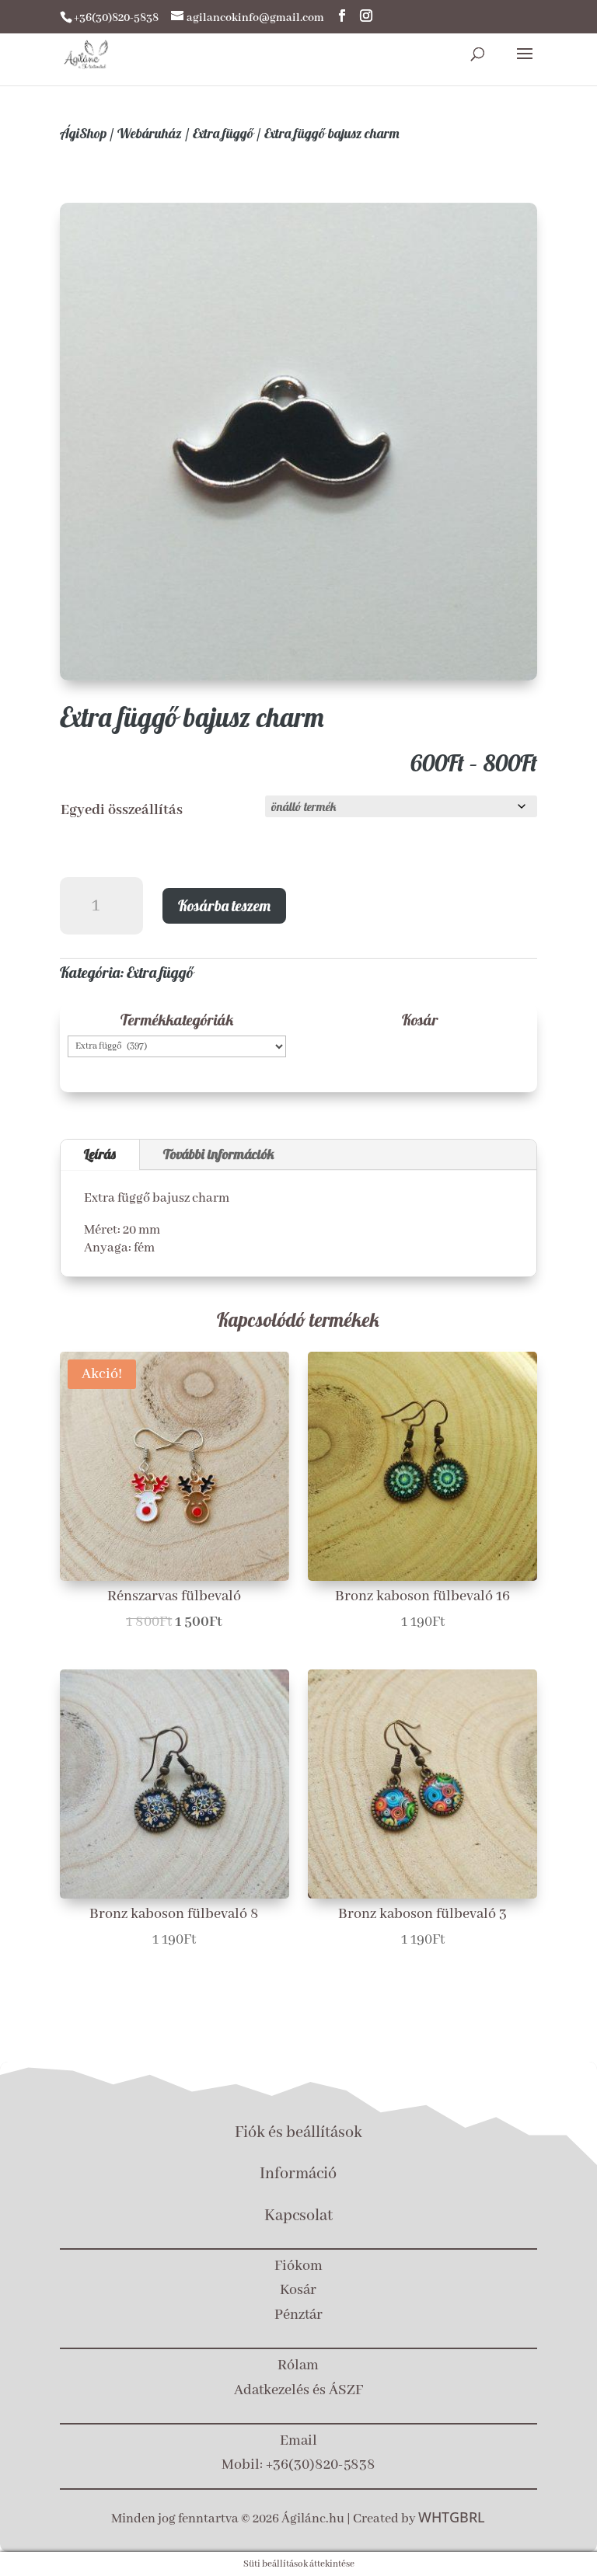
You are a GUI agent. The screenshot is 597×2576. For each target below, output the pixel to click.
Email (298, 2441)
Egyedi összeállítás (122, 810)
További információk (219, 1154)
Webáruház (150, 133)
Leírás (100, 1154)
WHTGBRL (452, 2517)
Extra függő (223, 133)
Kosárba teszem (224, 905)
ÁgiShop (83, 133)
